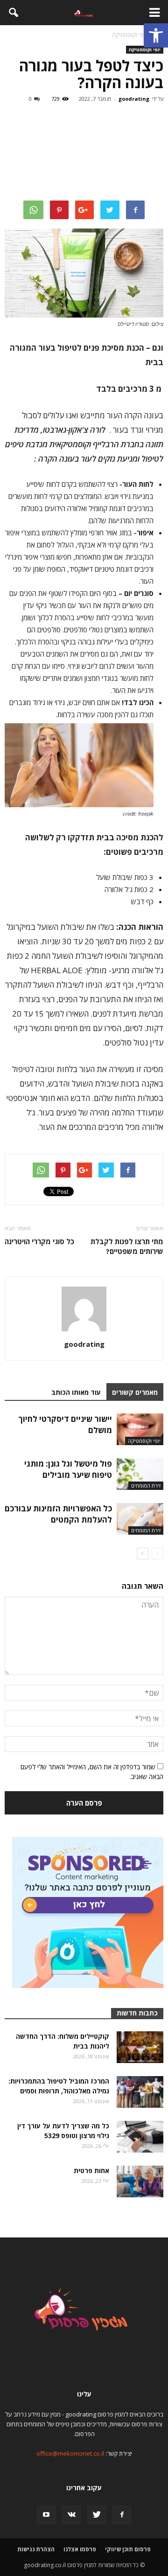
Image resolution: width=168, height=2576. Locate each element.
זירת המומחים (146, 1485)
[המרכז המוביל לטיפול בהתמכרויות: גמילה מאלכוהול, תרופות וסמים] (140, 2092)
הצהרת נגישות (36, 2549)
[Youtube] (46, 2515)
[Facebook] (122, 2515)
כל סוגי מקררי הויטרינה (39, 1241)
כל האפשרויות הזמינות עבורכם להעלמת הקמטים (58, 1514)
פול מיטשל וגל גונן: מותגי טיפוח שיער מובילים (68, 1469)
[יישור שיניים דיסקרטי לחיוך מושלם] (140, 1430)
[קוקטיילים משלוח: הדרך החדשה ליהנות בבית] (140, 2047)
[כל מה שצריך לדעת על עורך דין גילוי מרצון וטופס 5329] (140, 2137)
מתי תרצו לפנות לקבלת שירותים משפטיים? (127, 1246)
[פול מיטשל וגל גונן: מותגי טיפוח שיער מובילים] (140, 1474)
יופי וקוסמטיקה (145, 49)
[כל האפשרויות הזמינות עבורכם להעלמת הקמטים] (140, 1519)
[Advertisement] (84, 153)
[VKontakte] (71, 2515)
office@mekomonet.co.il (70, 2453)
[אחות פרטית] (140, 2182)
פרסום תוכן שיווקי (128, 2549)
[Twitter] (97, 2515)
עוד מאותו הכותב (76, 1392)
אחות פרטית (91, 2171)
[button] (156, 35)
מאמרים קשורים (135, 1392)
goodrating (134, 99)
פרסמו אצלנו (80, 2549)
